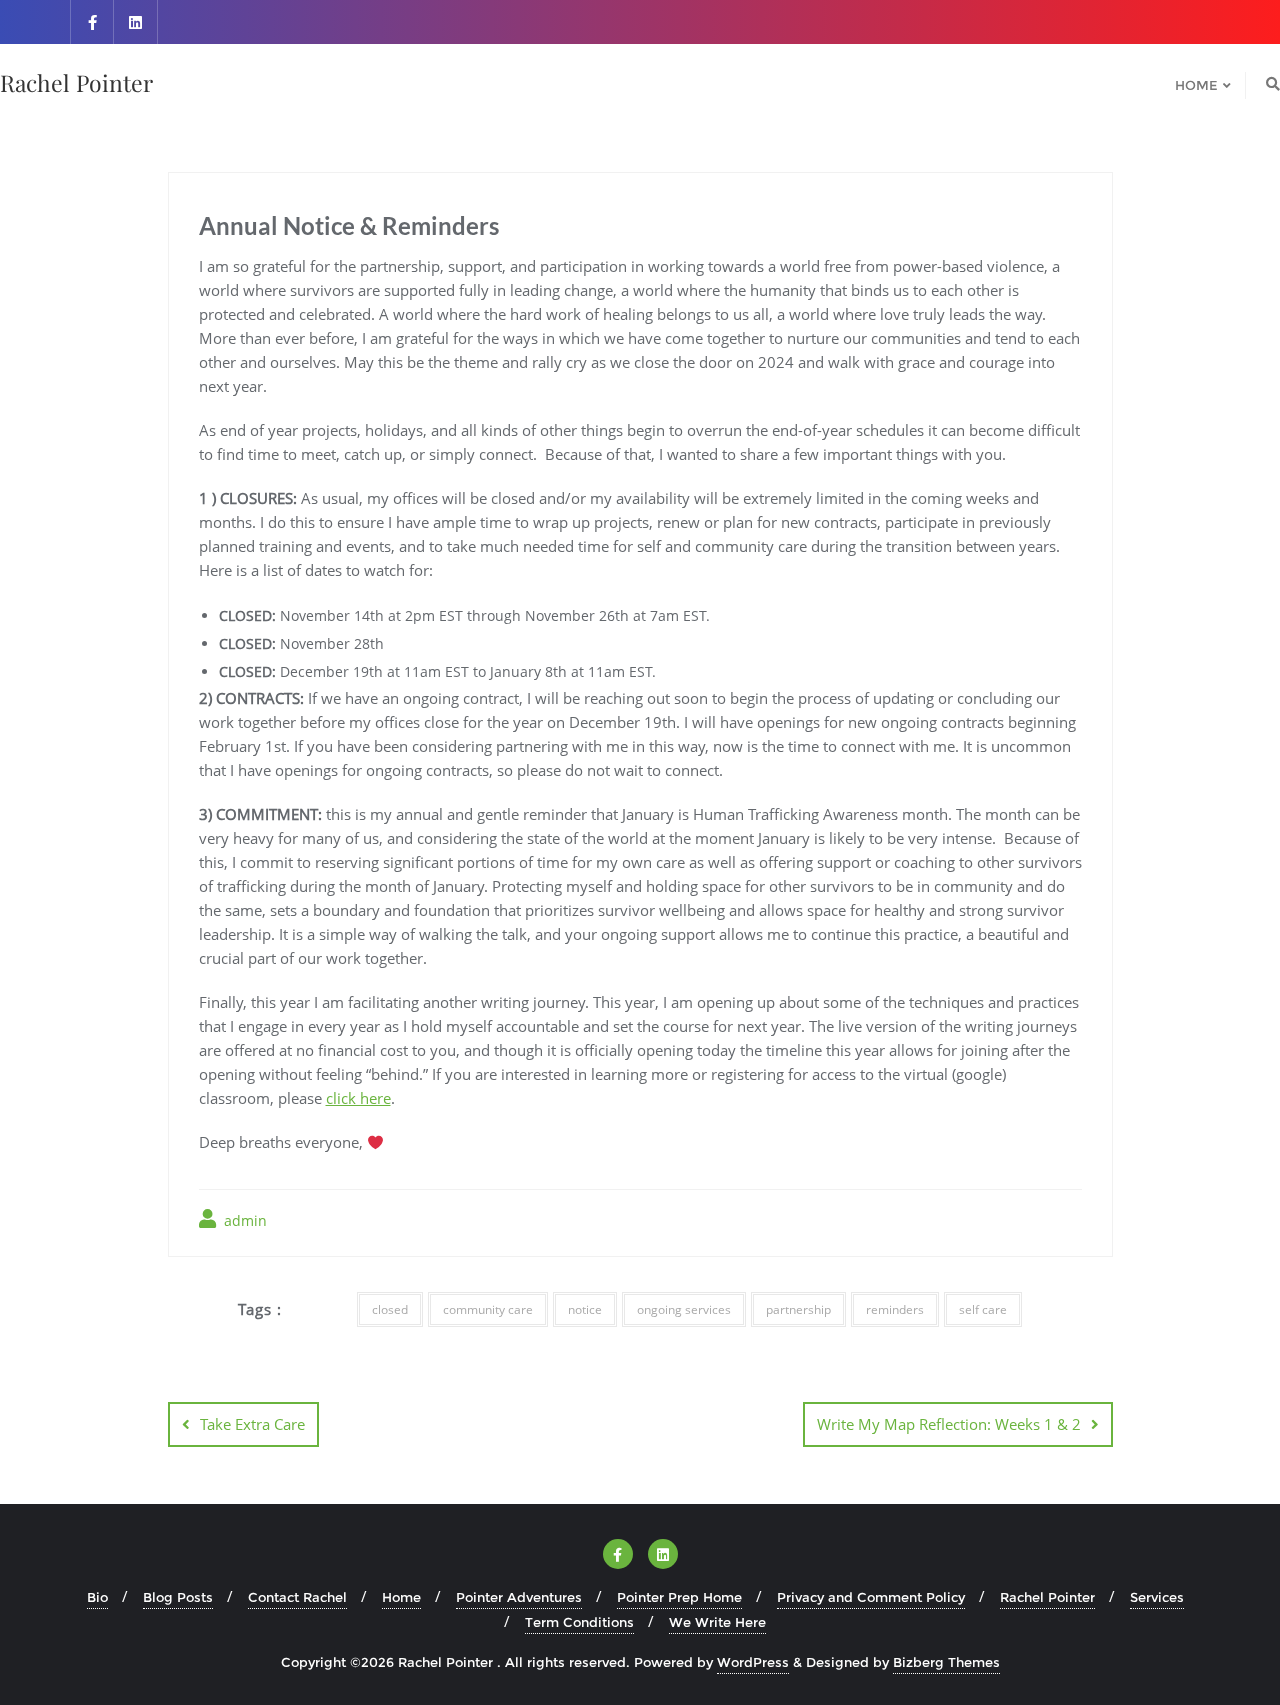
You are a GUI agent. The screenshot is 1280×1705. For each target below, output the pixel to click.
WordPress (753, 1662)
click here (358, 1098)
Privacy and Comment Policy (871, 1597)
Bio (97, 1597)
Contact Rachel (297, 1597)
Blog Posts (178, 1597)
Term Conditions (579, 1622)
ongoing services (684, 1309)
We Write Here (717, 1622)
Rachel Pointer (1047, 1597)
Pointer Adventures (519, 1597)
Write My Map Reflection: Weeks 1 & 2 (949, 1424)
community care (488, 1309)
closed (390, 1309)
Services (1157, 1597)
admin (243, 1220)
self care (983, 1309)
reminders (895, 1309)
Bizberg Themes (946, 1662)
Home (401, 1597)
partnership (798, 1309)
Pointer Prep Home (679, 1597)
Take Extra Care (252, 1424)
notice (585, 1309)
